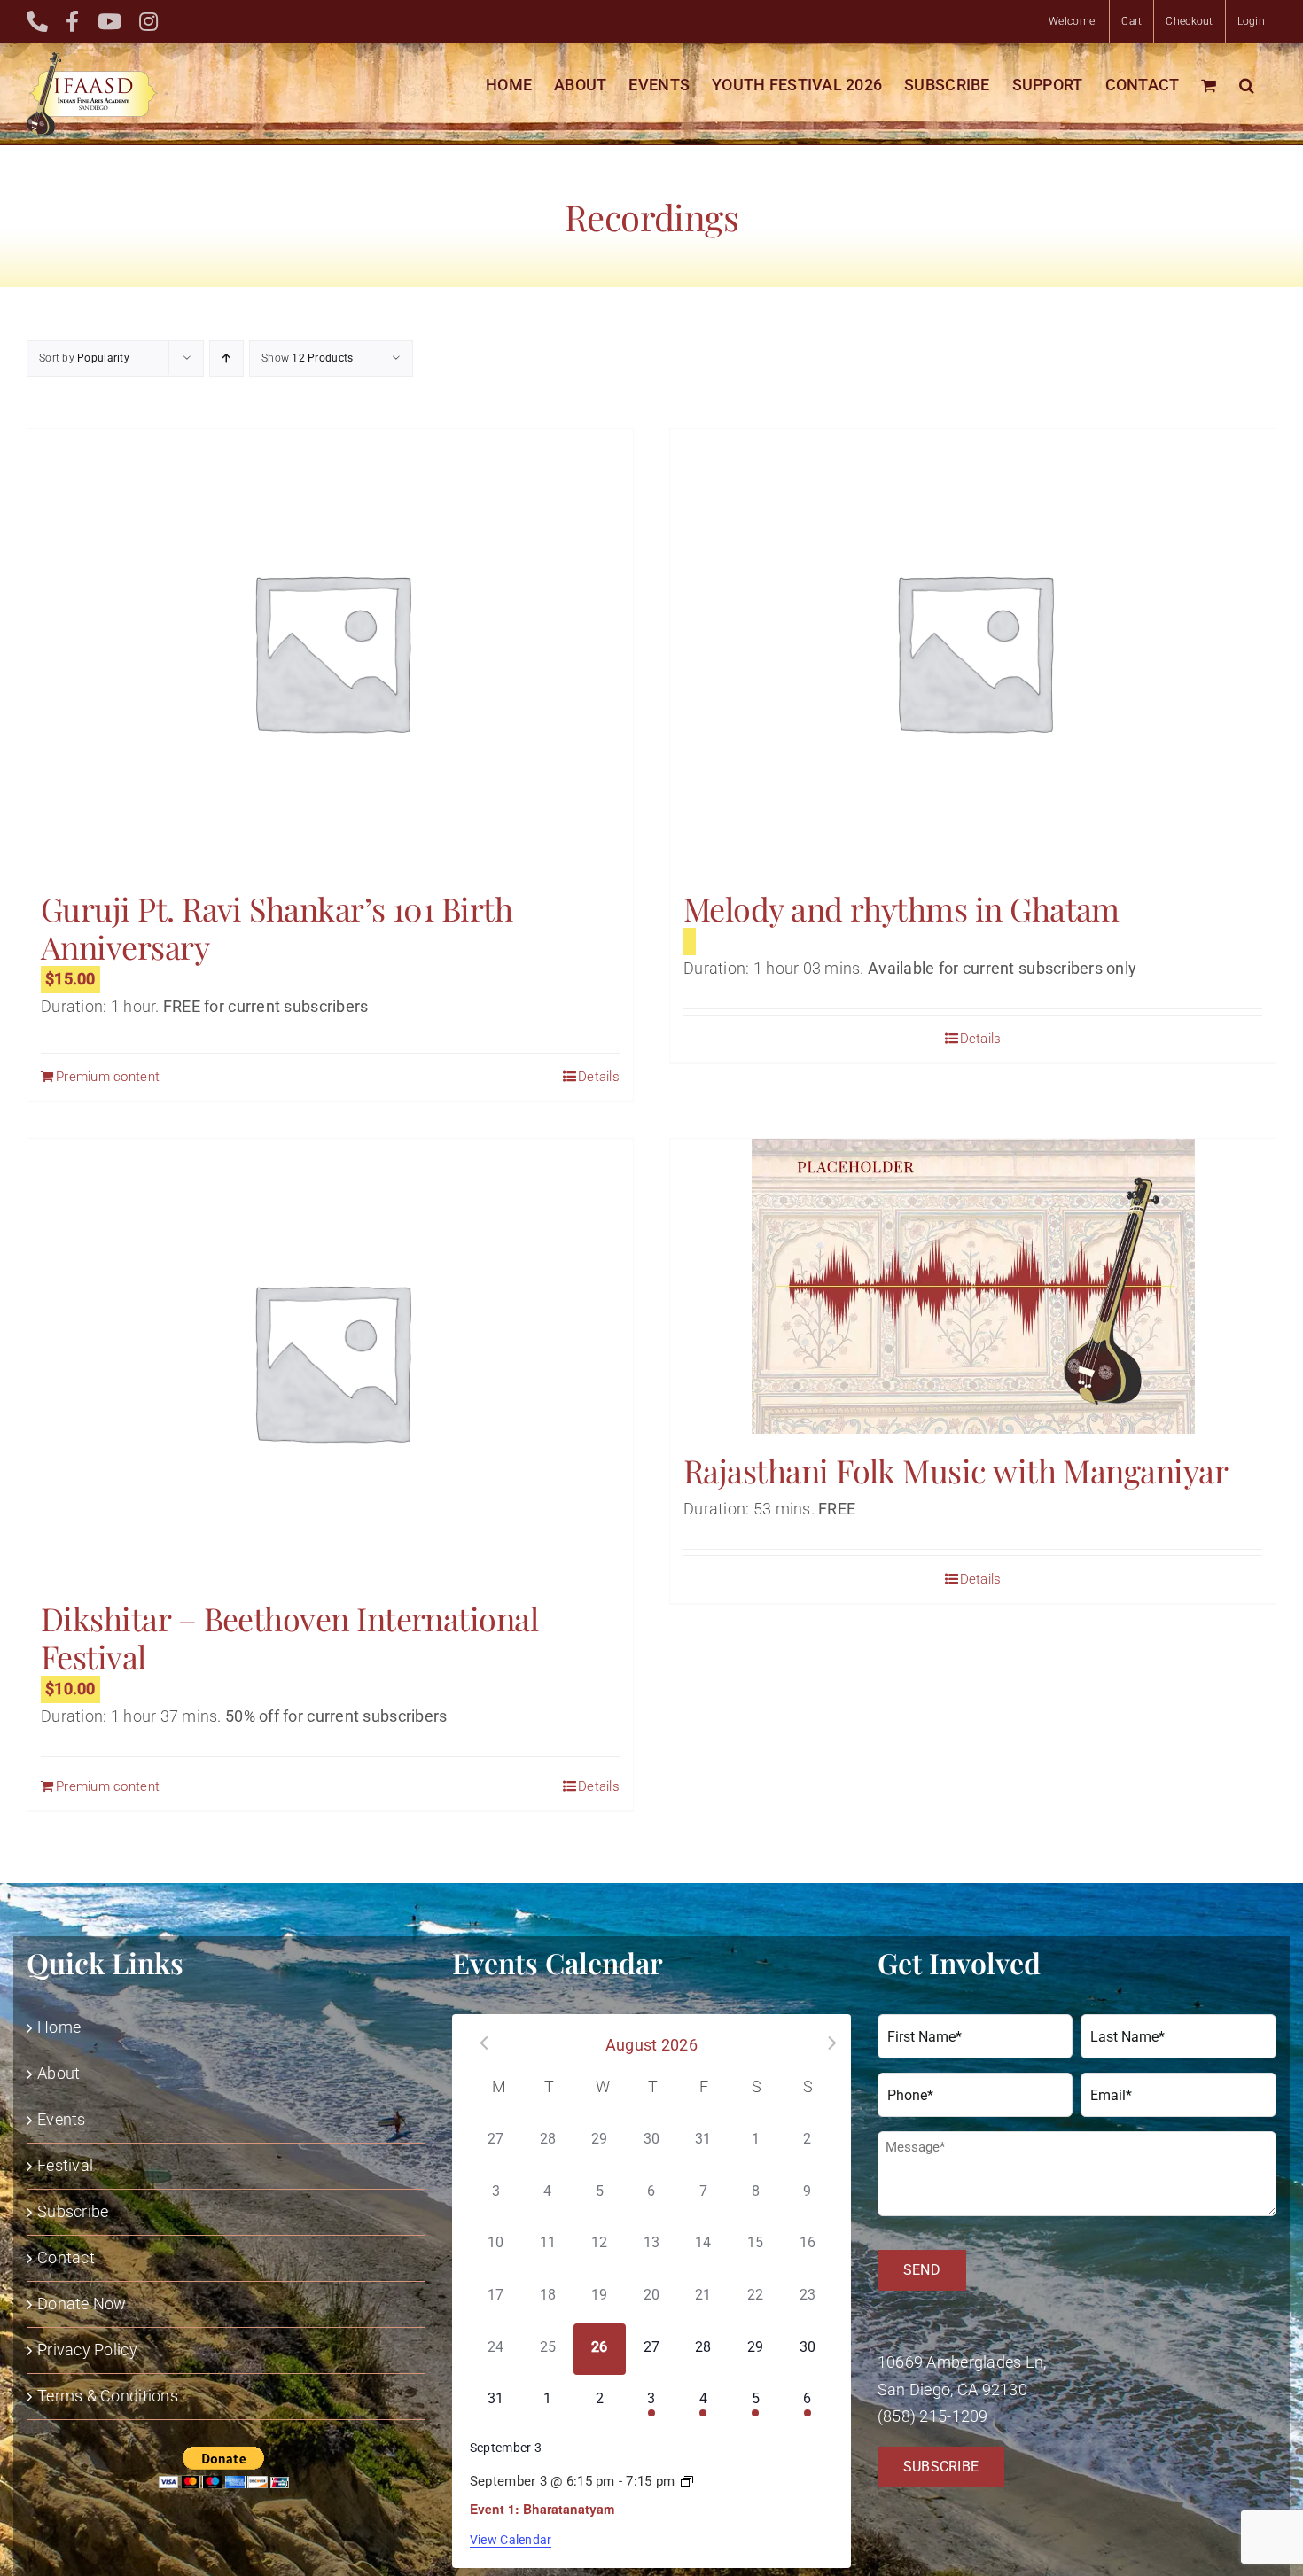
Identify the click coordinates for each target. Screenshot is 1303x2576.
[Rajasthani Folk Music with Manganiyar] (973, 1286)
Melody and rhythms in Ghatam (901, 908)
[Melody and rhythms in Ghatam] (973, 650)
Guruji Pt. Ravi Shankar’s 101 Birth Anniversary (277, 927)
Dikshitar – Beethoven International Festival (289, 1637)
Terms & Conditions (108, 2396)
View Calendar (511, 2540)
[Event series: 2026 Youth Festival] (687, 2482)
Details (599, 1077)
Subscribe (73, 2211)
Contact (66, 2257)
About (59, 2073)
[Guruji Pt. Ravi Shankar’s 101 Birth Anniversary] (330, 650)
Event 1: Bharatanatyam (542, 2509)
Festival (65, 2165)
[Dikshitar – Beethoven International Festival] (330, 1360)
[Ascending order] (226, 358)
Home (59, 2027)
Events (62, 2119)
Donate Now (82, 2304)
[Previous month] (477, 2043)
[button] (1247, 85)
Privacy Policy (87, 2350)
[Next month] (825, 2043)
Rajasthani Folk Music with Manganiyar (956, 1470)
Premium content (108, 1077)
